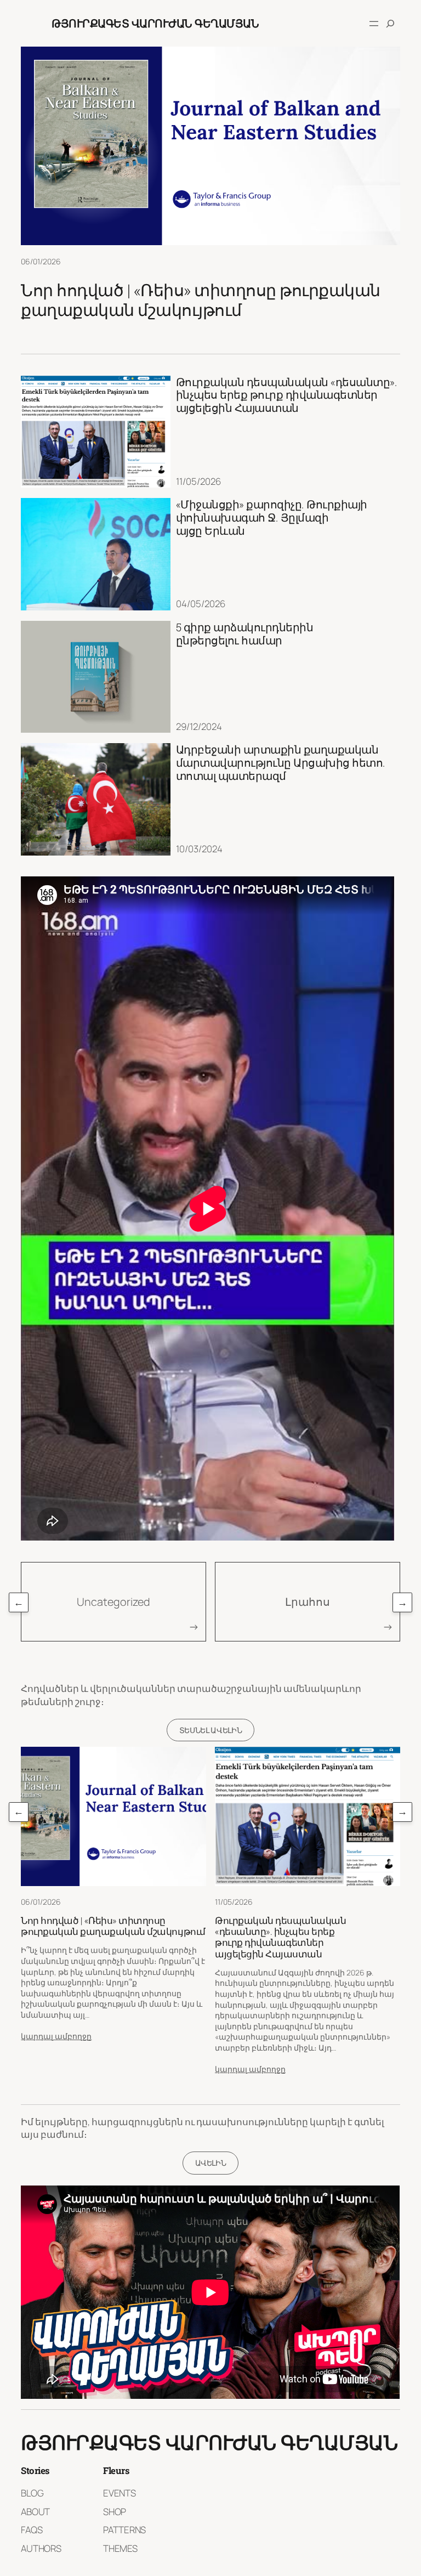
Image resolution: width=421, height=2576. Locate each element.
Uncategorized (113, 1602)
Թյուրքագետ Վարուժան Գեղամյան (155, 23)
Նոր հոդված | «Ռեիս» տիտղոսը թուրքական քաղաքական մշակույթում (201, 300)
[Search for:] (390, 24)
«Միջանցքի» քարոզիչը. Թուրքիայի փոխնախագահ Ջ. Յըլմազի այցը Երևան (272, 517)
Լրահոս (308, 1602)
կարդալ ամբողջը (56, 2036)
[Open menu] (374, 24)
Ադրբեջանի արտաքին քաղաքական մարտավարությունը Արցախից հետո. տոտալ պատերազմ (281, 763)
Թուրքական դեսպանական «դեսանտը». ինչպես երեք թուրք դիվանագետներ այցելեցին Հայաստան (287, 395)
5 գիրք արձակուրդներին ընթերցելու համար (245, 634)
